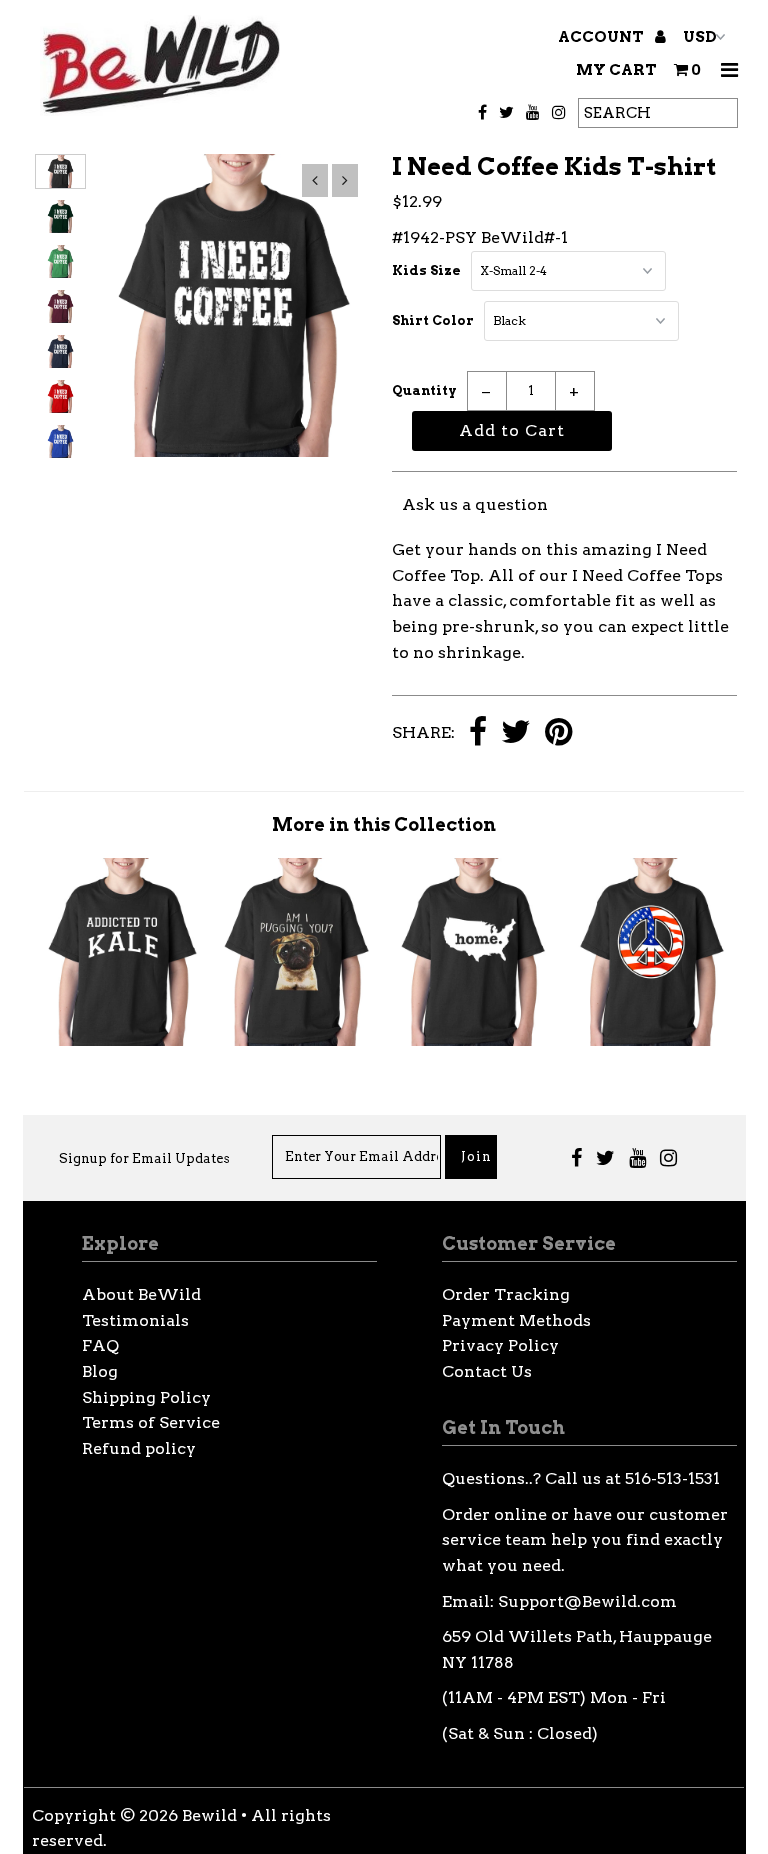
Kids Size (426, 270)
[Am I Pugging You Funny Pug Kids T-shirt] (296, 1040)
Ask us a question (475, 504)
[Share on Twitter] (516, 733)
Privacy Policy (500, 1345)
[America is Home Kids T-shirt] (473, 1040)
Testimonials (135, 1320)
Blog (100, 1371)
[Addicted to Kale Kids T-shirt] (120, 1040)
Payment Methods (516, 1320)
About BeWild (141, 1294)
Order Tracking (506, 1294)
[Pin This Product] (558, 733)
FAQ (100, 1345)
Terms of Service (151, 1422)
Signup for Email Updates (144, 1158)
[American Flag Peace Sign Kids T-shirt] (649, 1040)
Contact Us (487, 1371)
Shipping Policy (146, 1397)
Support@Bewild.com (587, 1601)
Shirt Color (433, 320)
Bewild (209, 1815)
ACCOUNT (602, 37)
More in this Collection (384, 824)
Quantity (424, 390)
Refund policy (139, 1448)
